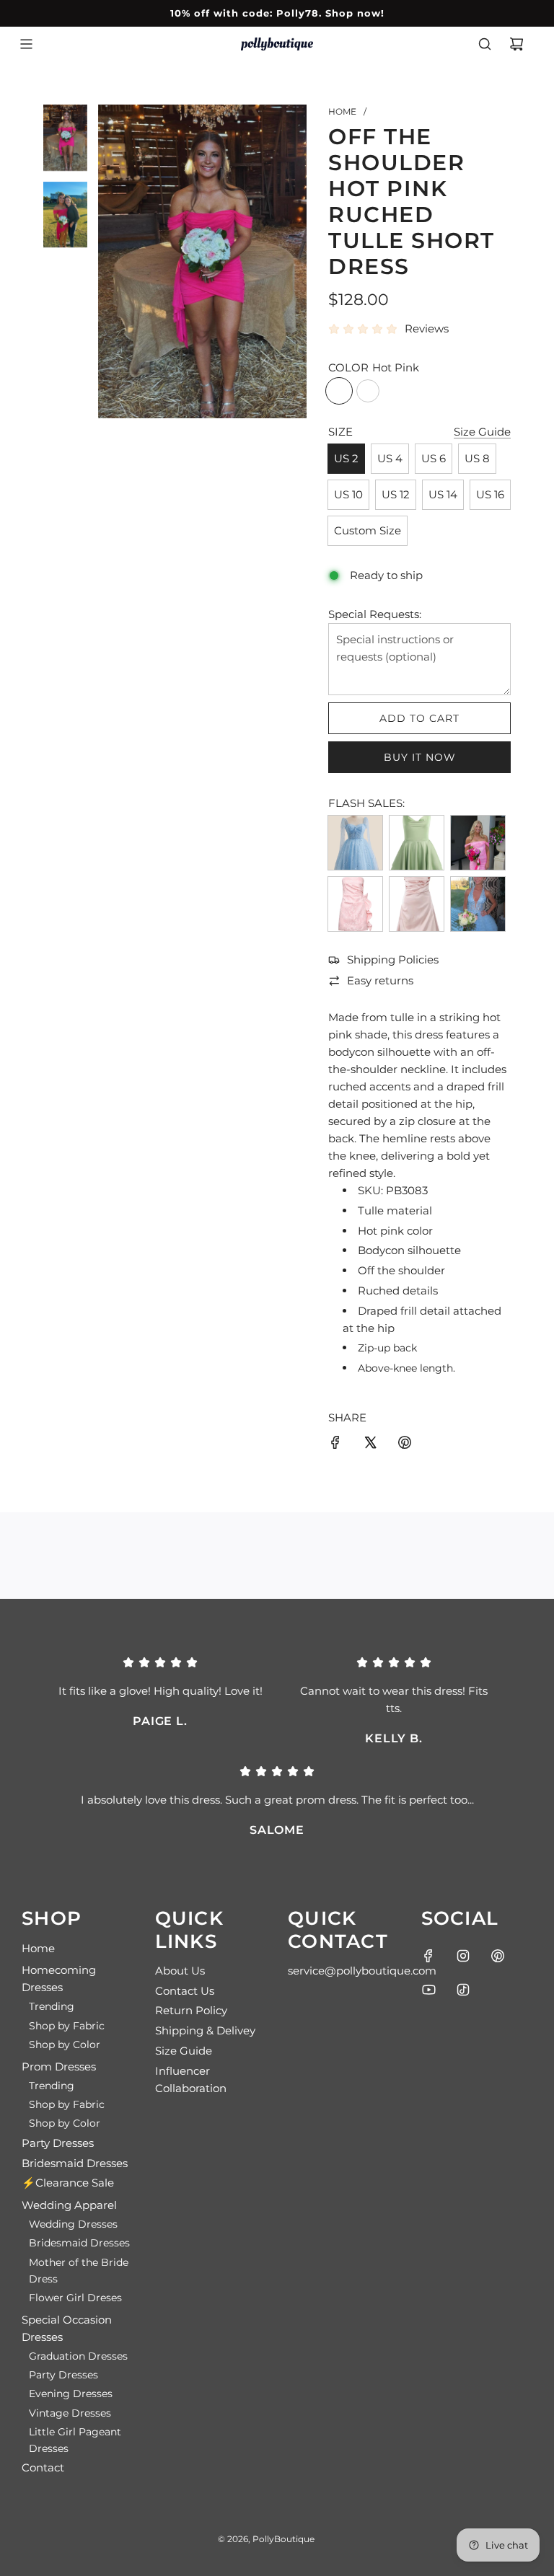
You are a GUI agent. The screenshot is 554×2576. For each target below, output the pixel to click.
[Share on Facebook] (335, 1445)
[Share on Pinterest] (405, 1445)
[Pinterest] (498, 1956)
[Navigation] (26, 44)
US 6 (434, 458)
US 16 (490, 494)
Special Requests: (375, 614)
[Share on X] (370, 1445)
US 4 (390, 458)
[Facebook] (428, 1956)
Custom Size (368, 530)
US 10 (348, 494)
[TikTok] (463, 1990)
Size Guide (482, 432)
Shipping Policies (393, 960)
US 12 (396, 494)
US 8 (477, 458)
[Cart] (516, 44)
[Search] (485, 44)
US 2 (346, 458)
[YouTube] (428, 1990)
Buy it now (420, 757)
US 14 (443, 494)
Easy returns (380, 980)
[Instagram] (463, 1956)
